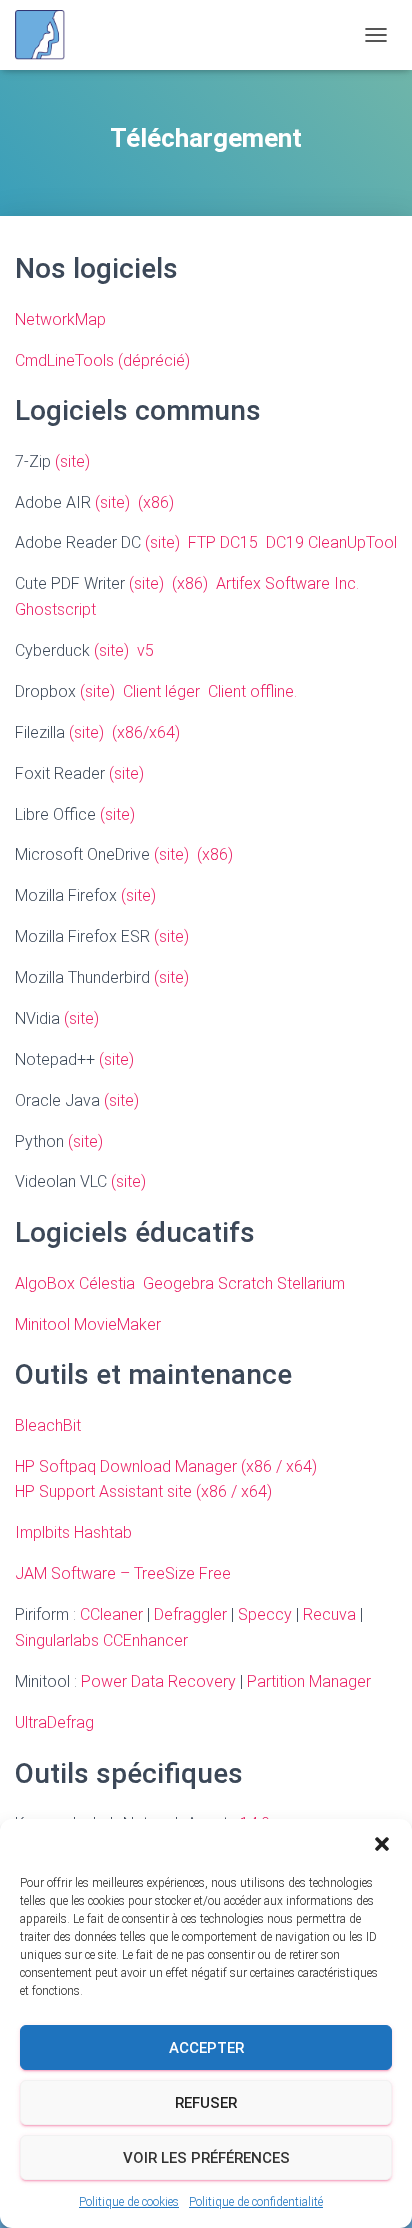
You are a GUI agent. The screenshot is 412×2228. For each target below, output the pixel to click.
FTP (202, 542)
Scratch (245, 1283)
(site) (72, 461)
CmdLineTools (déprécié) (102, 360)
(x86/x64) (146, 732)
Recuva (329, 1614)
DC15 (243, 542)
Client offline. (252, 691)
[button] (382, 1844)
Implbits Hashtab (73, 1532)
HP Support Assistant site (103, 1491)
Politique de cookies (129, 2202)
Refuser (206, 2103)
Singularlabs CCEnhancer (101, 1640)
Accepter (206, 2048)
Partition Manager (309, 1681)
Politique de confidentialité (256, 2202)
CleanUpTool (352, 542)
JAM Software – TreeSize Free (123, 1573)
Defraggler (190, 1614)
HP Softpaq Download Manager (126, 1466)
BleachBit (48, 1425)
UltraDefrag (54, 1722)
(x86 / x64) (279, 1466)
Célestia (107, 1283)
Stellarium (311, 1283)
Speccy (265, 1614)
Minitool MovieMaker (88, 1324)
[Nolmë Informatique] (47, 35)
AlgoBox (45, 1283)
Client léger (161, 691)
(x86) (156, 502)
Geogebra (178, 1283)
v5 (145, 650)
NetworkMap (60, 319)
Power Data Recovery (158, 1681)
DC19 (285, 542)
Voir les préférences (206, 2158)
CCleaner (111, 1614)
